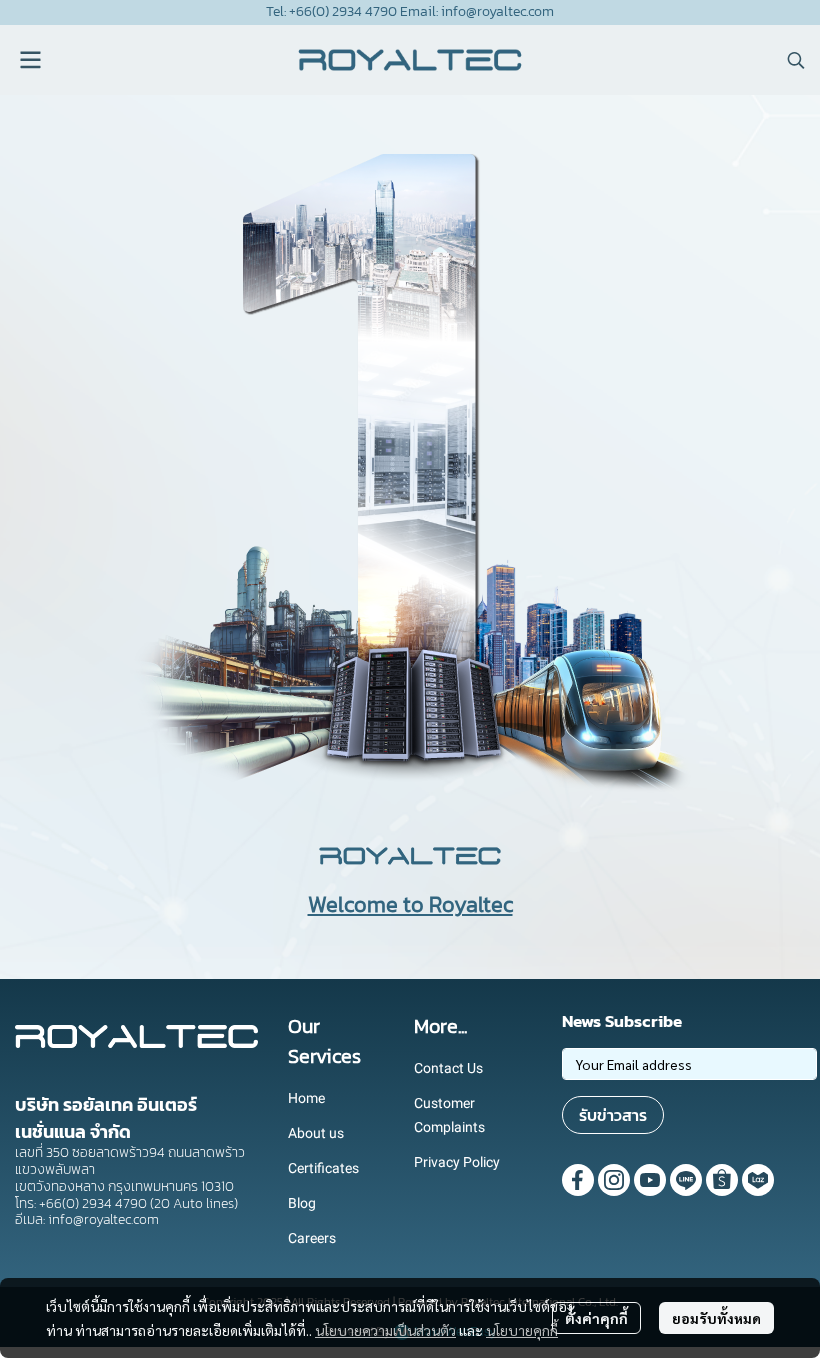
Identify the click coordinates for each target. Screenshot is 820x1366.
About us (316, 1133)
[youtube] (650, 1180)
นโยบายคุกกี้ (522, 1330)
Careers (312, 1238)
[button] (796, 60)
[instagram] (614, 1180)
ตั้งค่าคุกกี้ (596, 1318)
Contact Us (448, 1068)
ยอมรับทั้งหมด (716, 1318)
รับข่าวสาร (613, 1115)
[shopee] (722, 1180)
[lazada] (758, 1180)
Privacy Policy (457, 1162)
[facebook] (578, 1180)
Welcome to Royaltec (410, 904)
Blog (302, 1203)
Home (306, 1098)
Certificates (323, 1168)
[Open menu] (30, 60)
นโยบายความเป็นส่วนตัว (385, 1330)
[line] (686, 1180)
